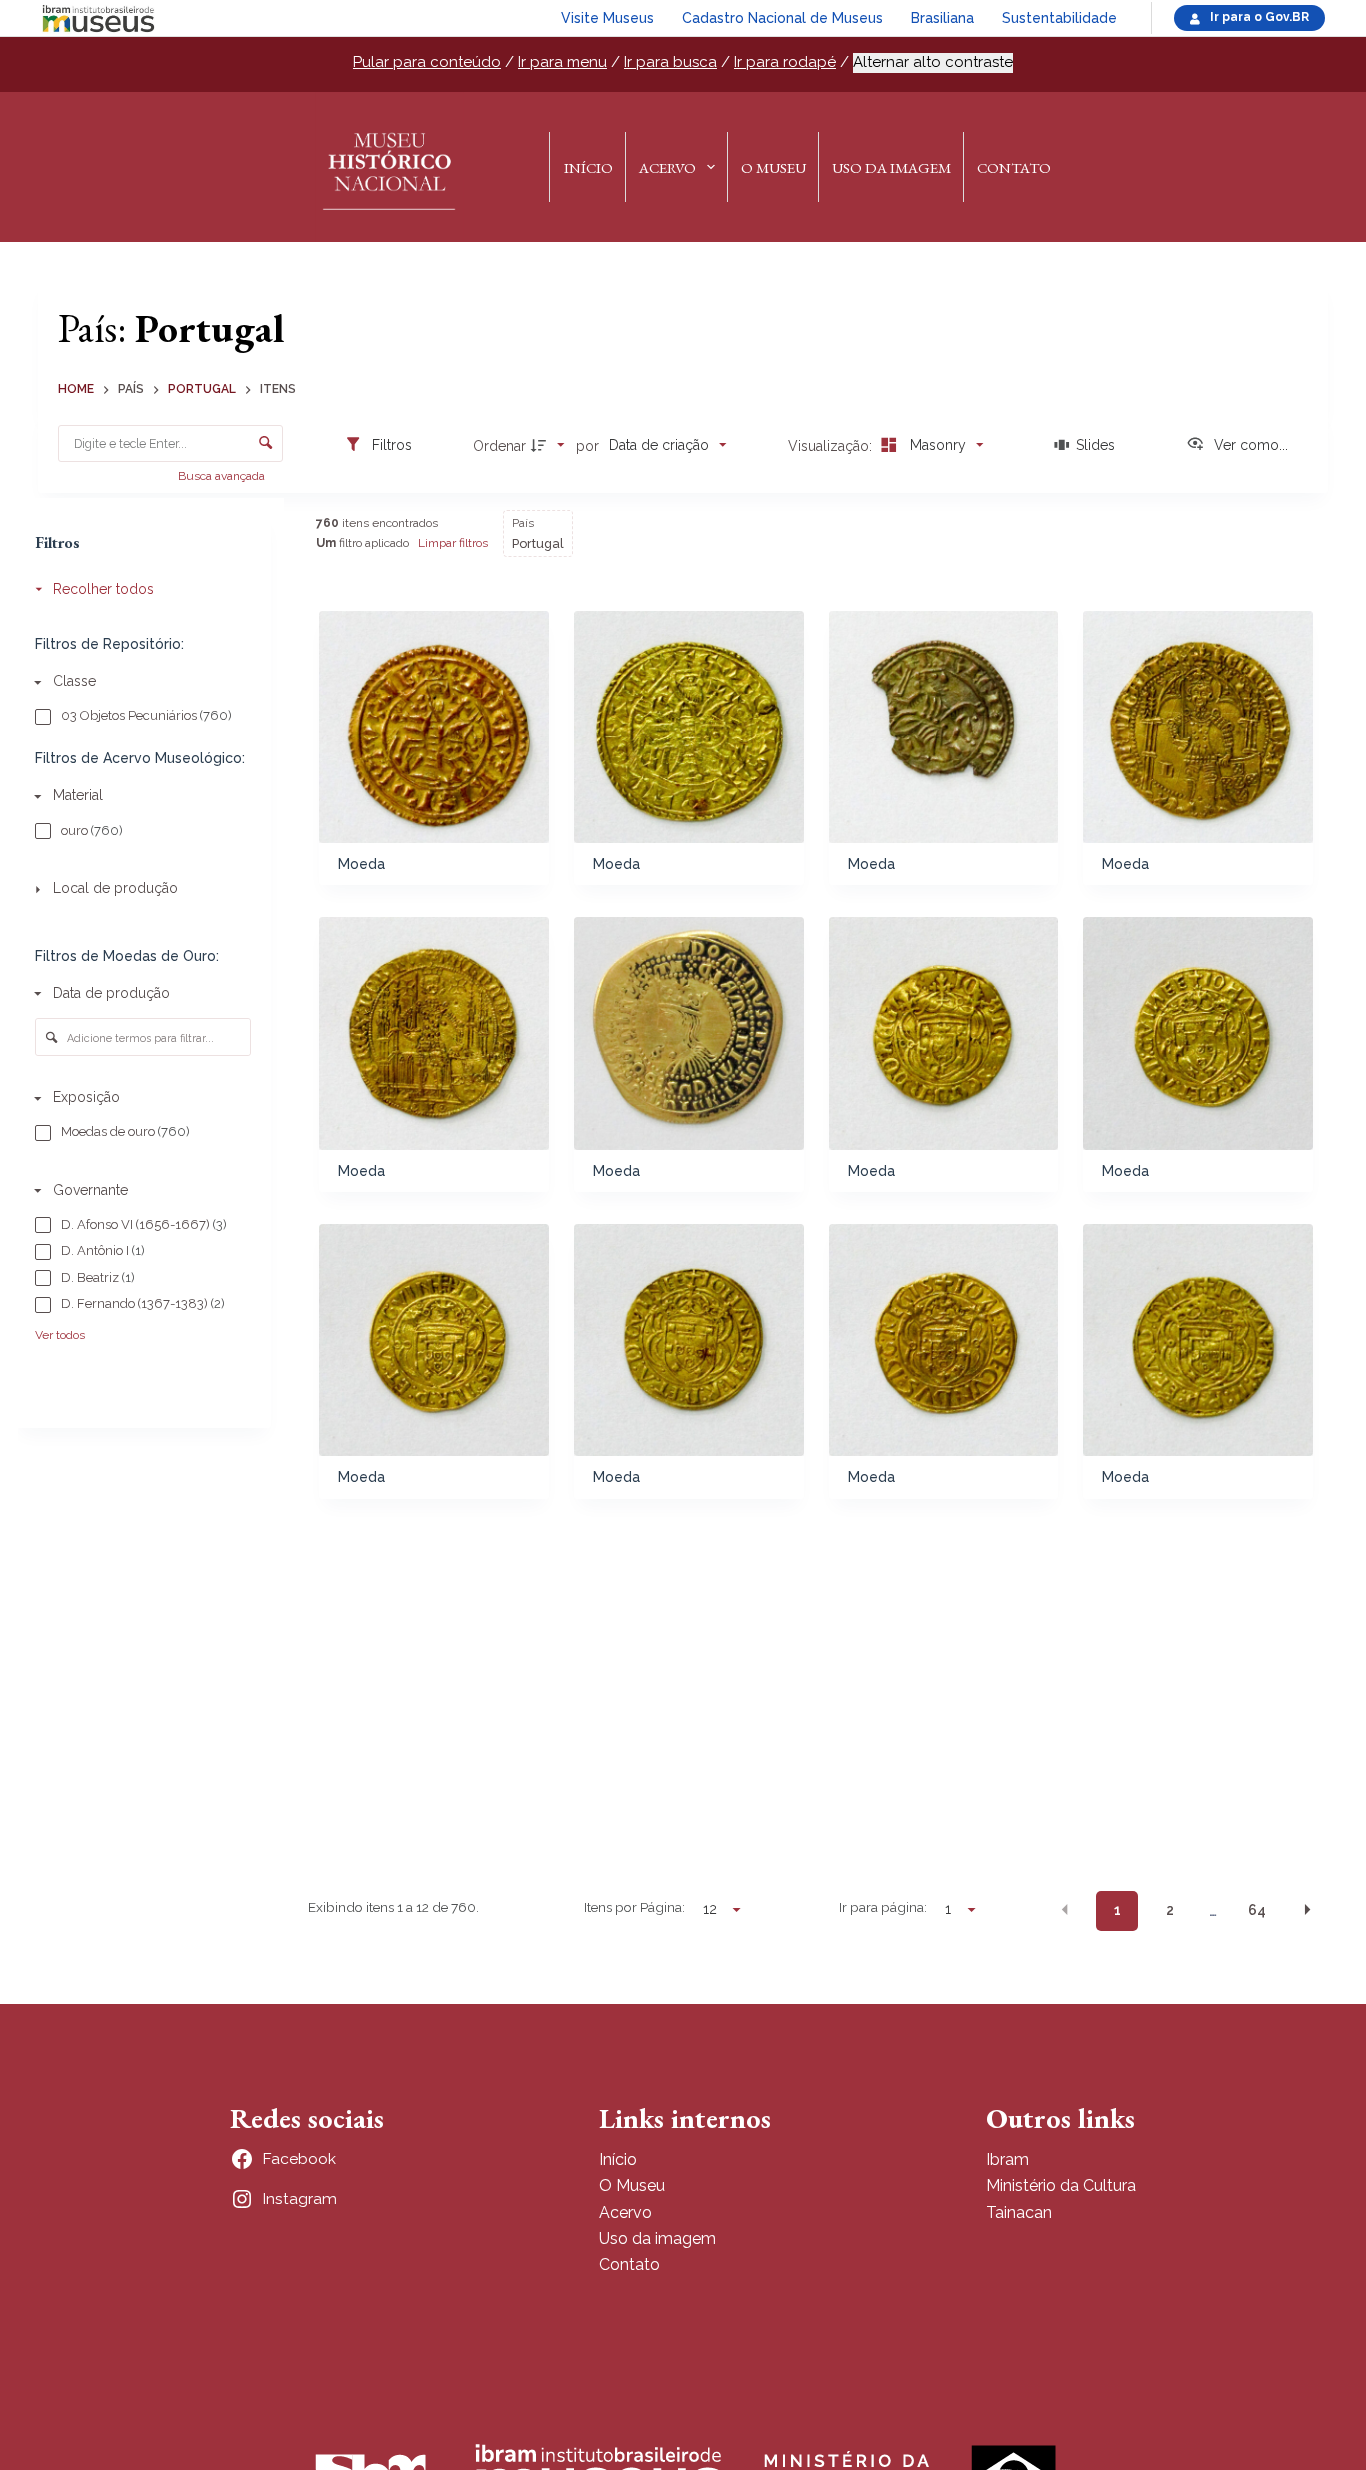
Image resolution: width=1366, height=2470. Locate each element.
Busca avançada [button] (223, 476)
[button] (1065, 1909)
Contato (1014, 167)
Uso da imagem (657, 2238)
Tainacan (1019, 2212)
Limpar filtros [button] (453, 543)
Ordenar (499, 446)
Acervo (667, 167)
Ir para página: (883, 1907)
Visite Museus (607, 18)
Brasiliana (942, 18)
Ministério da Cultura (1061, 2185)
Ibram (1007, 2159)
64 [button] (1257, 1910)
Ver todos (60, 1335)
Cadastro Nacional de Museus (782, 18)
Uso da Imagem (891, 167)
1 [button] (1117, 1910)
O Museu (773, 167)
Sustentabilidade (1059, 18)
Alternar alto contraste (933, 62)
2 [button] (1170, 1910)
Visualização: (832, 446)
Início (588, 167)
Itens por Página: (634, 1907)
